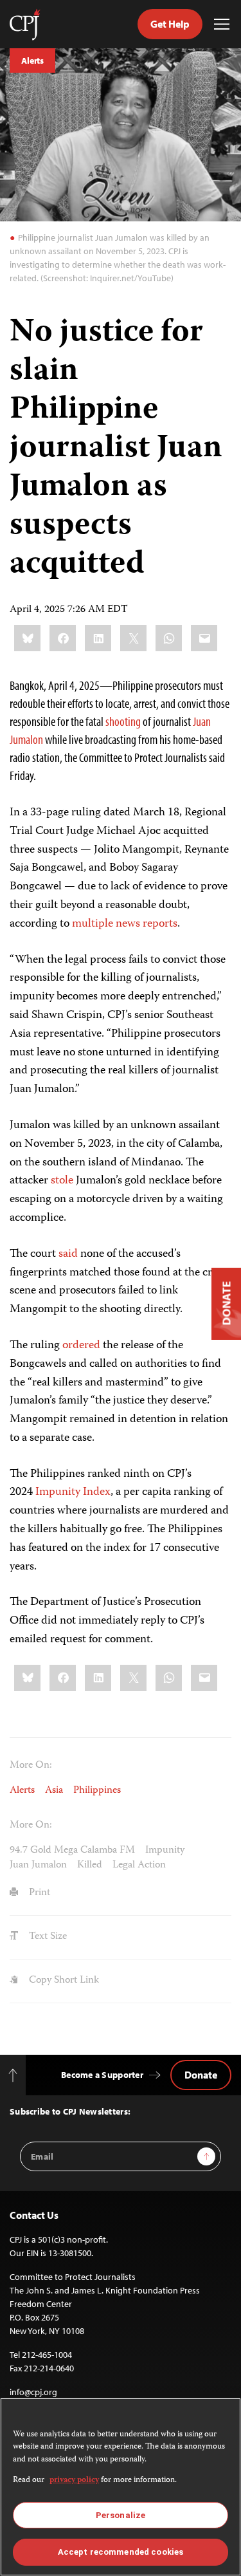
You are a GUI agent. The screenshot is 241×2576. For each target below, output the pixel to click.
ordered (81, 1346)
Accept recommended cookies (121, 2552)
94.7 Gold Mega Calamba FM (72, 1851)
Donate (201, 2075)
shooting (123, 721)
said (68, 1254)
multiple (93, 924)
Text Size (47, 1937)
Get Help (170, 24)
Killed (90, 1866)
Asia (54, 1791)
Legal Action (139, 1866)
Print (38, 1893)
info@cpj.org (33, 2392)
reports (160, 924)
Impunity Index (73, 1492)
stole (62, 1181)
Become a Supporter (102, 2075)
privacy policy (74, 2480)
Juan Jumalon (38, 1866)
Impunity (165, 1851)
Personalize (121, 2515)
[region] (121, 2487)
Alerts (32, 60)
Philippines (97, 1791)
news (128, 924)
